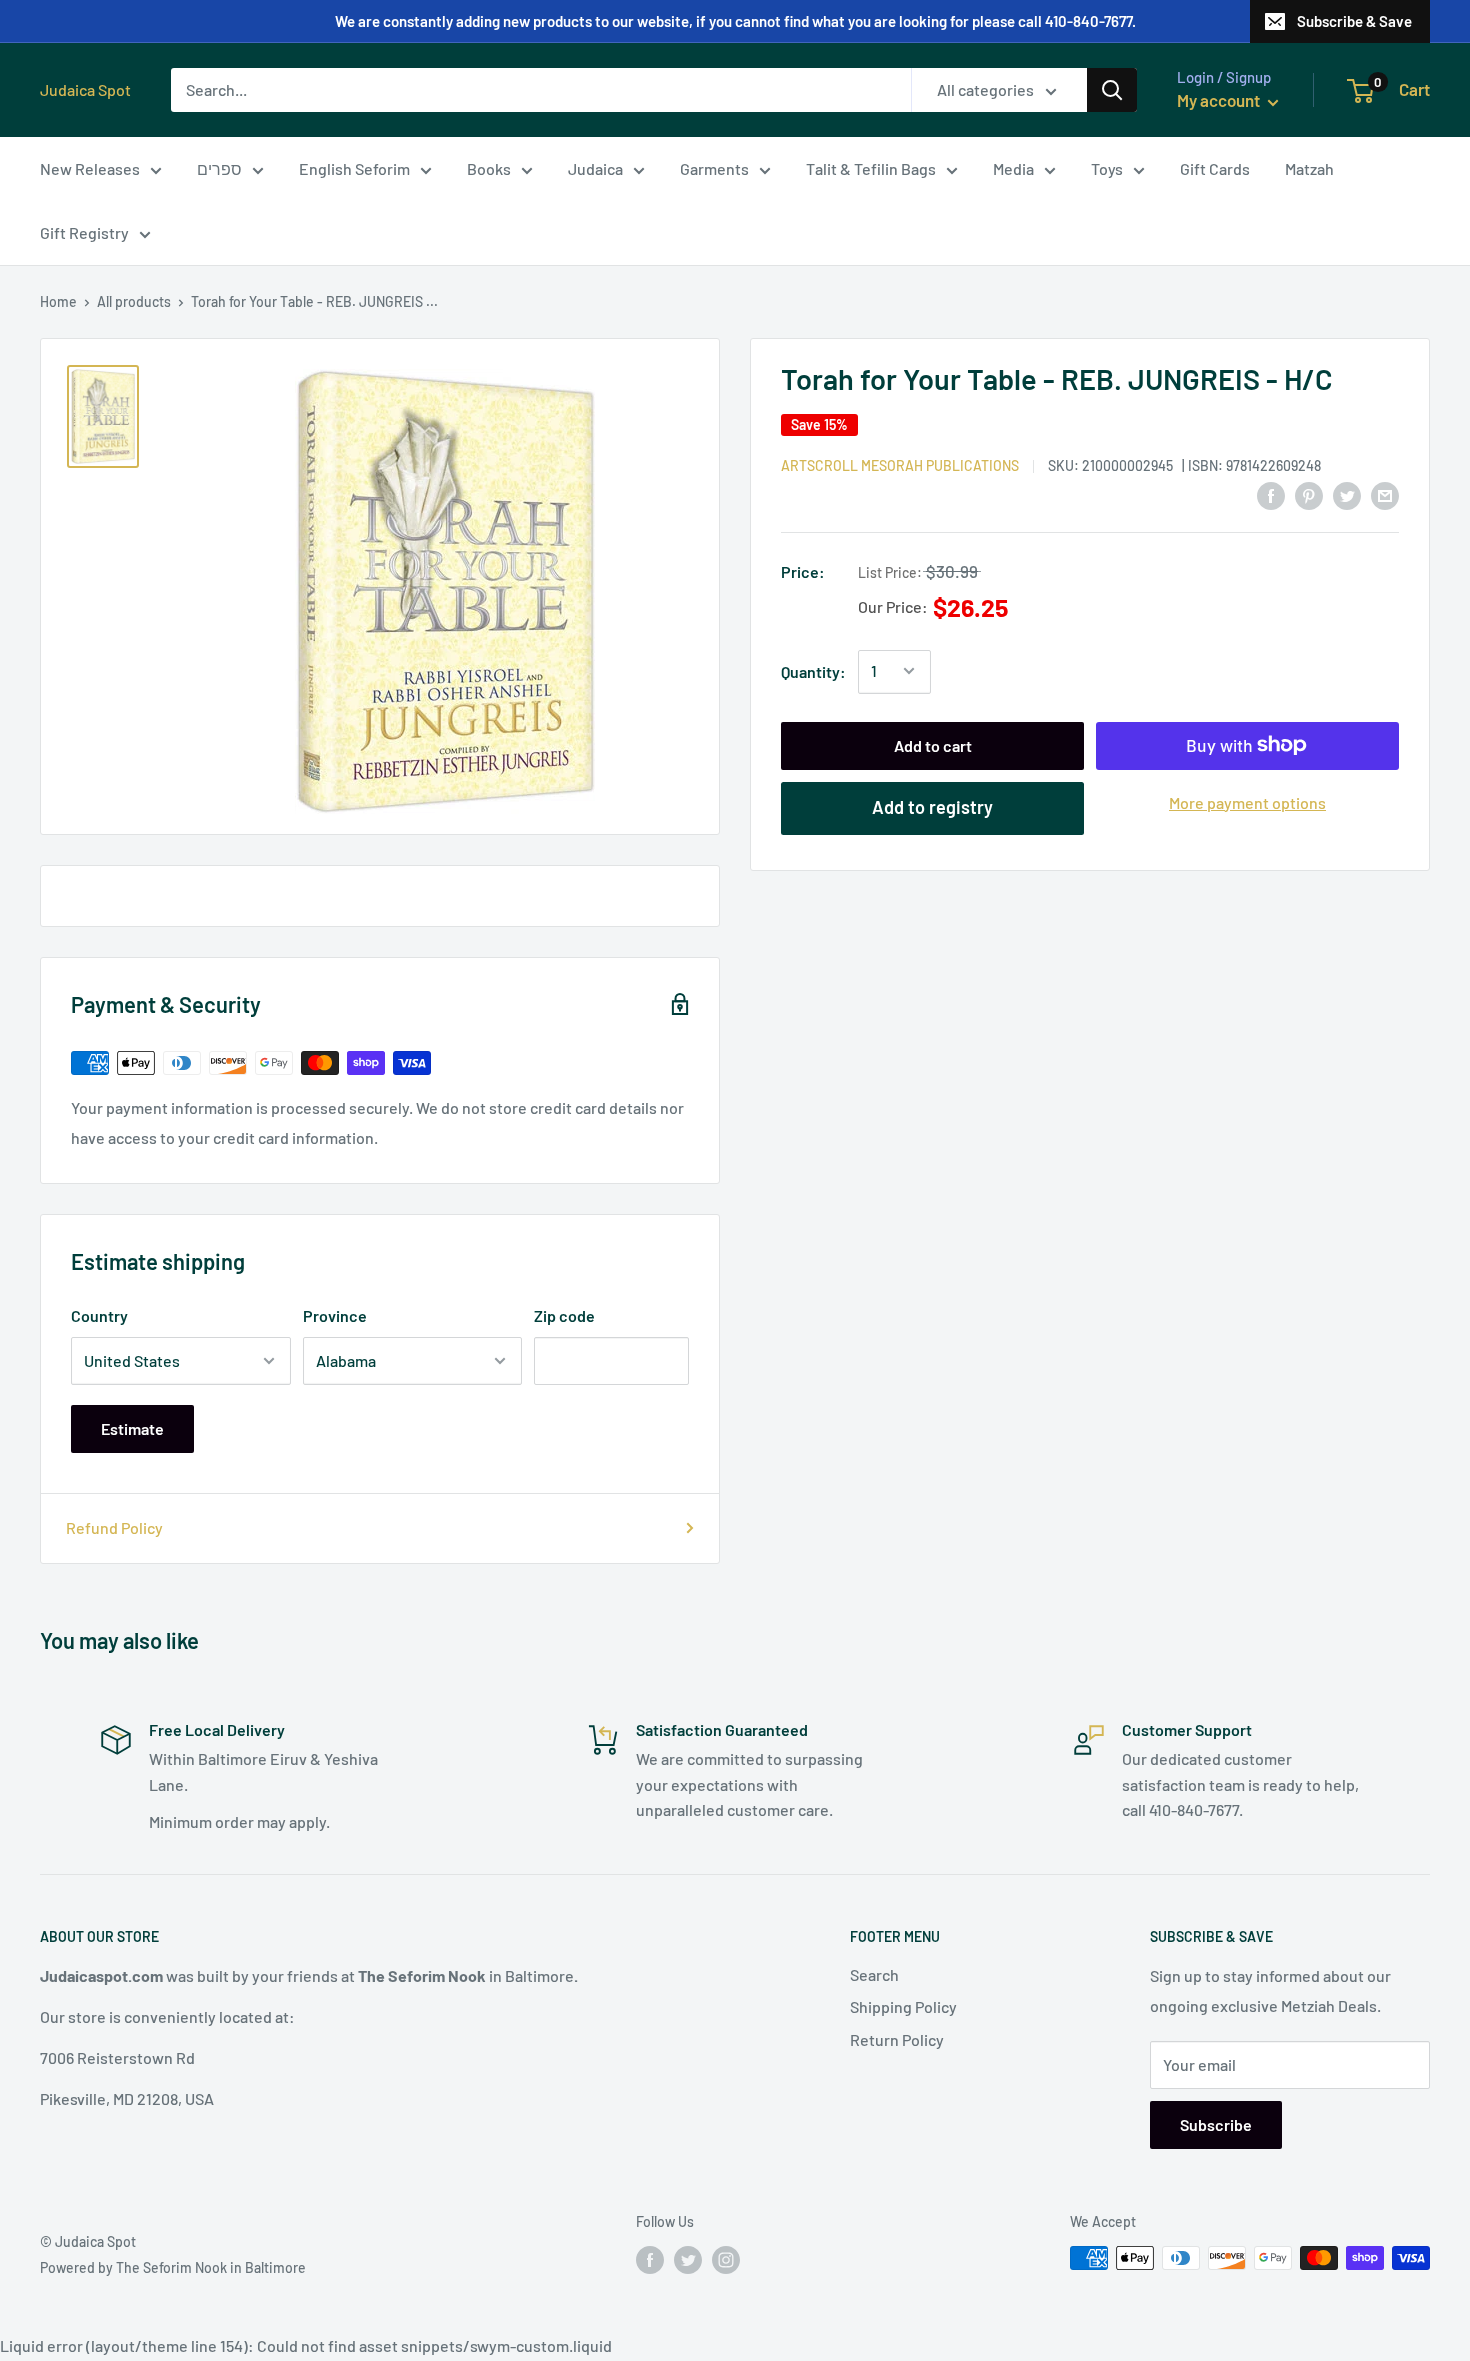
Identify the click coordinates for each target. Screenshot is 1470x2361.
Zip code (564, 1315)
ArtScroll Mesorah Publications (900, 464)
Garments (714, 168)
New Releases (90, 168)
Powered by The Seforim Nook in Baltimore (173, 2267)
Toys (1107, 168)
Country (99, 1315)
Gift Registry (84, 232)
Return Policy (897, 2039)
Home (58, 301)
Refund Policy (114, 1527)
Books (489, 168)
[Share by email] (1385, 494)
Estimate (132, 1428)
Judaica (595, 168)
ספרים (219, 168)
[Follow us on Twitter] (688, 2260)
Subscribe (1216, 2124)
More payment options (1247, 801)
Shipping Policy (903, 2006)
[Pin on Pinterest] (1309, 494)
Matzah (1309, 168)
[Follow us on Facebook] (650, 2260)
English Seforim (354, 168)
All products (134, 301)
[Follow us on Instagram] (726, 2260)
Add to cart (933, 744)
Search (874, 1974)
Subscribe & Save (1354, 21)
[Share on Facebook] (1271, 494)
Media (1013, 168)
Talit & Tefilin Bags (871, 168)
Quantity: (813, 670)
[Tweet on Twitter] (1347, 494)
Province (335, 1315)
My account (1220, 100)
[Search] (1112, 90)
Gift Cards (1215, 168)
